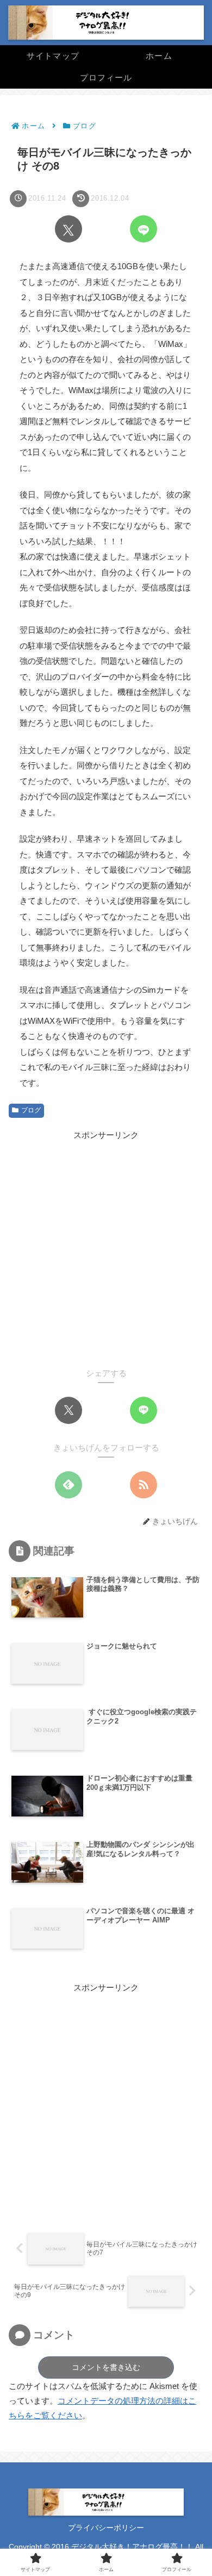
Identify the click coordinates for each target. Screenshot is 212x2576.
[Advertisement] (106, 1248)
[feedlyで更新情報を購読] (68, 1485)
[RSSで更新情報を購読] (144, 1485)
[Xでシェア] (68, 229)
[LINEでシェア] (144, 229)
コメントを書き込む (106, 2367)
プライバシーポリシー (106, 2528)
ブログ (31, 1110)
